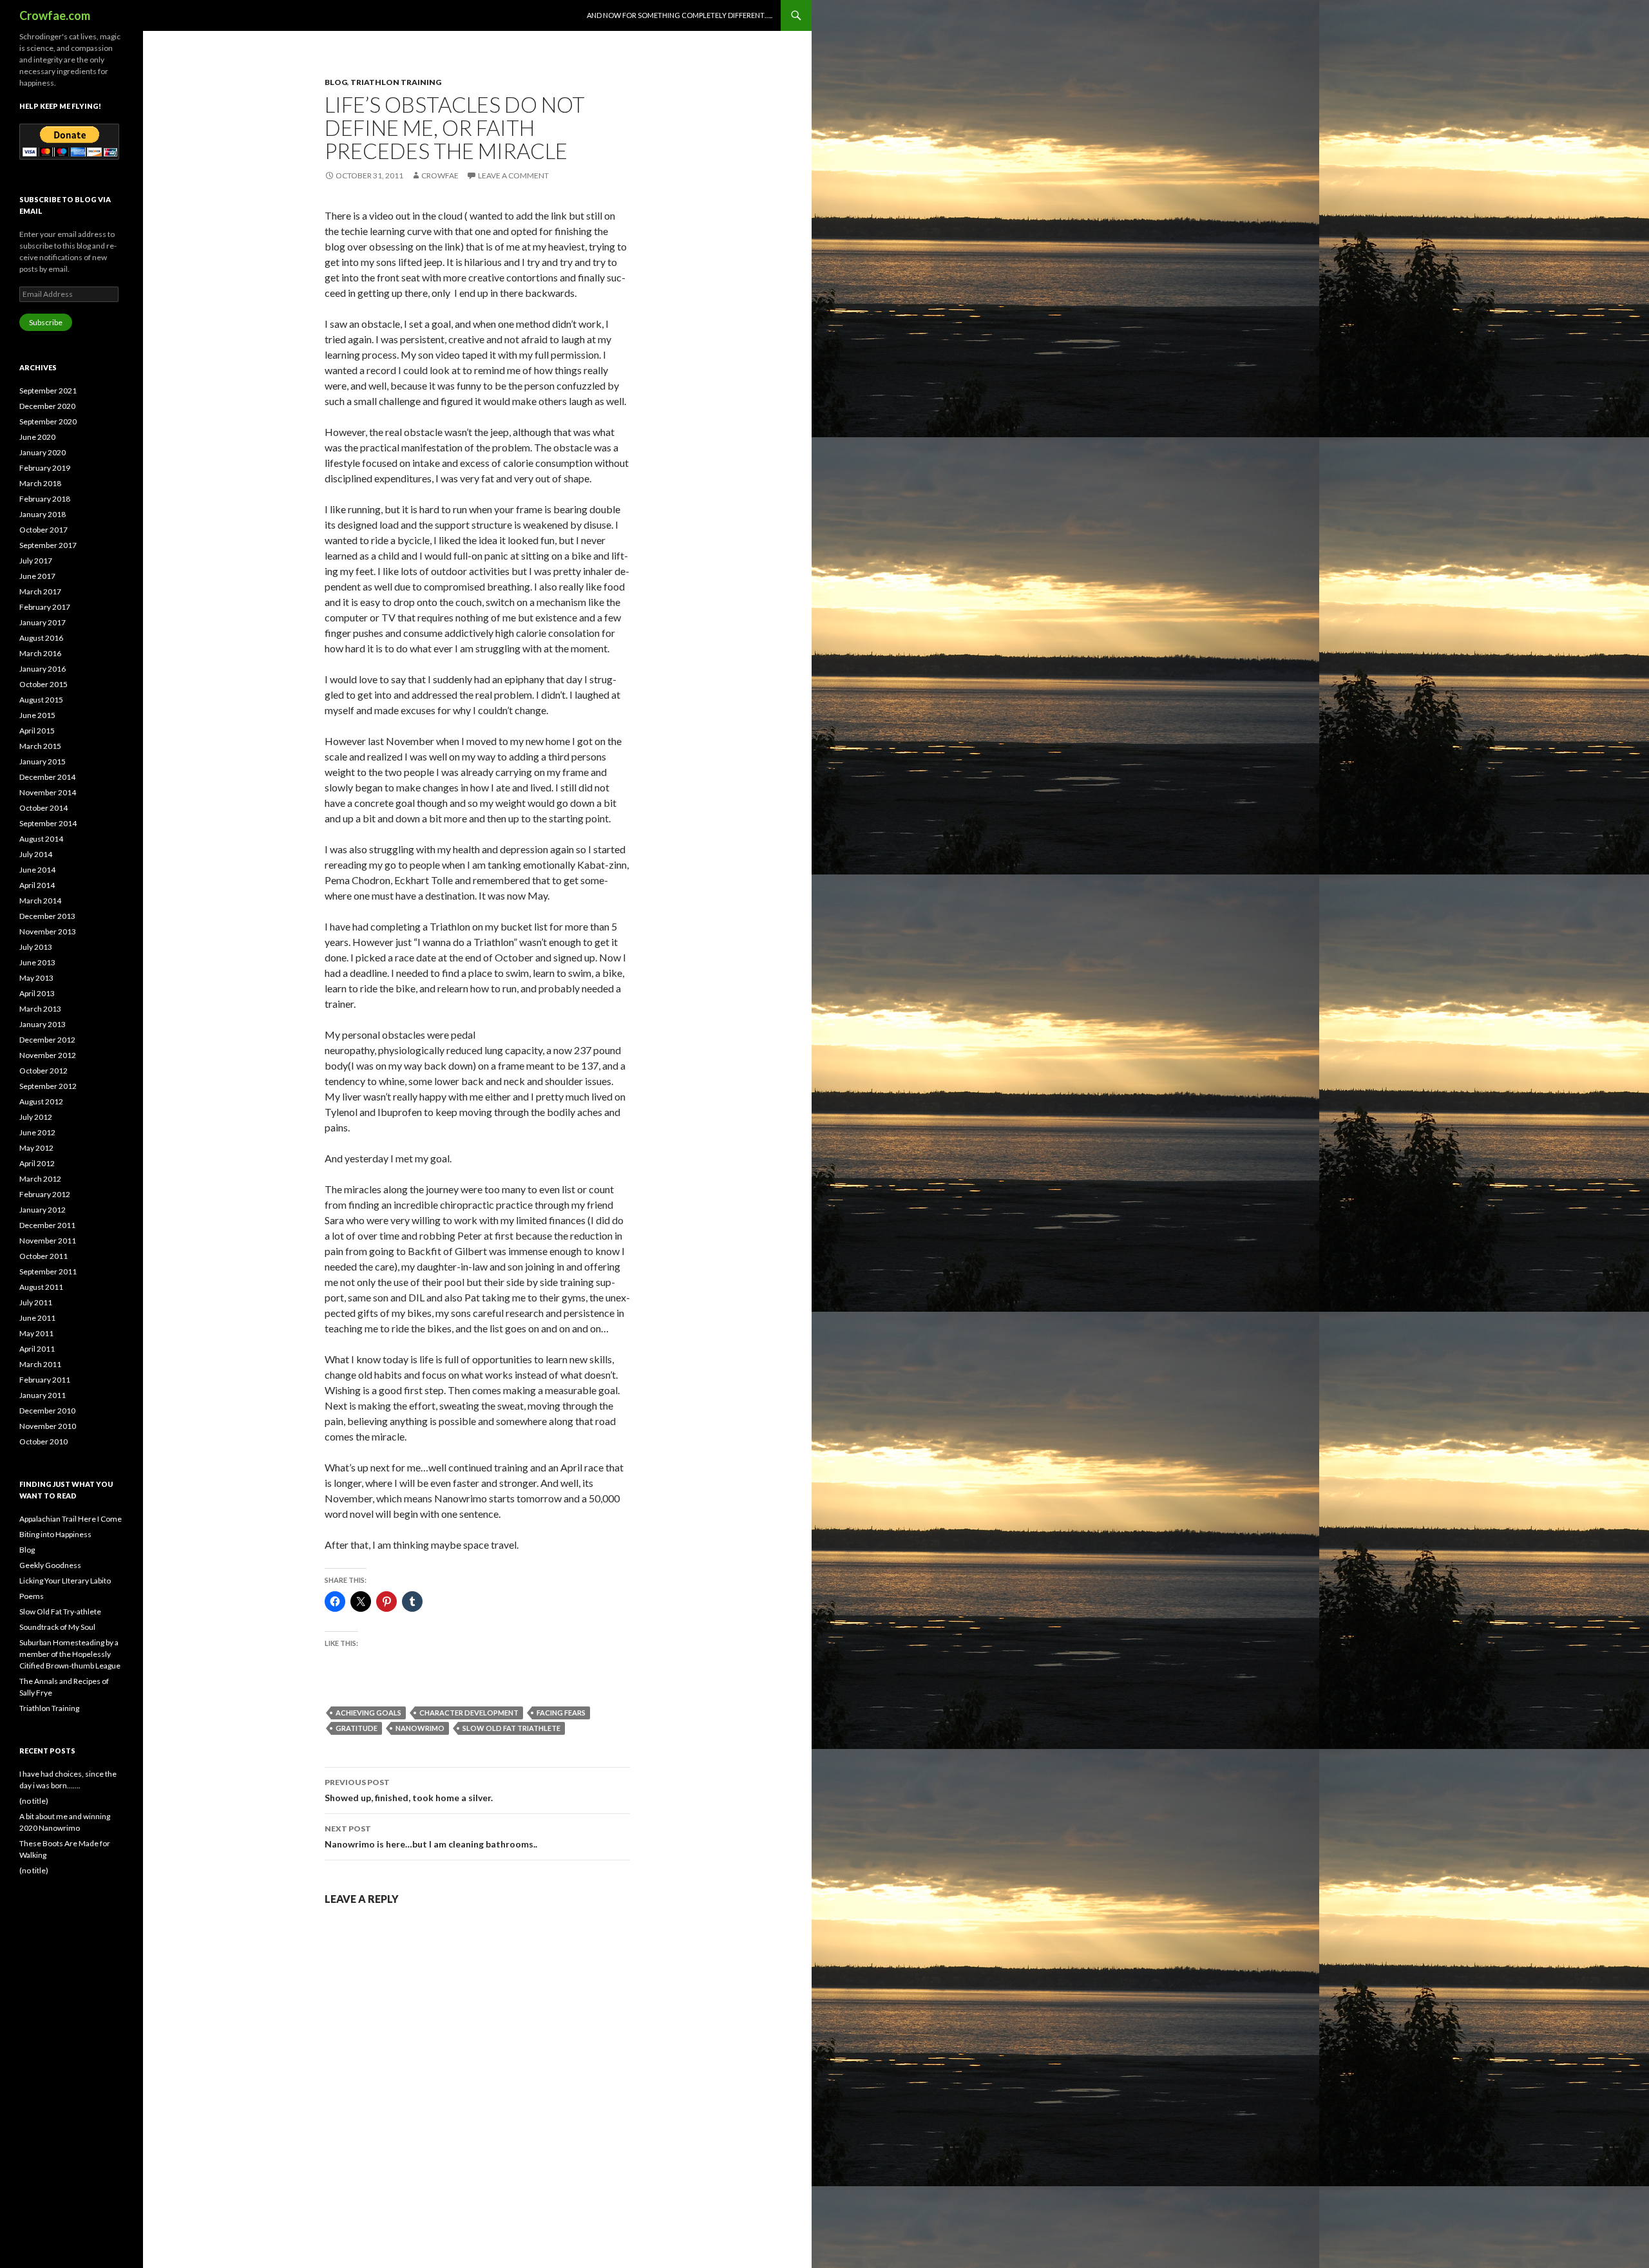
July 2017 (36, 561)
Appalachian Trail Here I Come (71, 1519)
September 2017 (48, 545)
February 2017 (45, 607)
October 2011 (43, 1256)
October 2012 (43, 1071)
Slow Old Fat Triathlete (511, 1728)
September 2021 (48, 391)
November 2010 (48, 1426)
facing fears (561, 1713)
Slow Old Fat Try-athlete (60, 1611)
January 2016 (43, 669)
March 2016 (40, 653)
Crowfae (440, 175)
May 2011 (36, 1333)
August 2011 (41, 1287)
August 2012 (41, 1101)
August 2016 (41, 638)
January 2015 (43, 761)
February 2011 (45, 1380)
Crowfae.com (55, 15)
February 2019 (45, 468)
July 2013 (36, 947)
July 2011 (36, 1302)
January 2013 (43, 1024)
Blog (336, 82)
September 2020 (48, 421)
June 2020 (37, 437)
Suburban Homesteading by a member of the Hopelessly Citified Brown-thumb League (70, 1654)
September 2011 (48, 1271)
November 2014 (48, 792)
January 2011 (43, 1395)
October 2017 (43, 530)
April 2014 (37, 885)
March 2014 (40, 901)
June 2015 (37, 715)
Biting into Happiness (55, 1534)
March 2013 (40, 1009)
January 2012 (43, 1210)
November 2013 (48, 931)
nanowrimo (420, 1728)
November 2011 (48, 1241)
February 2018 (45, 499)
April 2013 (37, 993)
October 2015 (43, 684)
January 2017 (43, 622)
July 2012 (36, 1117)
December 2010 (47, 1411)
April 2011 (37, 1349)
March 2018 (40, 483)
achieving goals (368, 1713)
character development (469, 1713)
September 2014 (48, 823)
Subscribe (46, 322)
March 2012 (40, 1179)
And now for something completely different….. (680, 15)
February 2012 (45, 1194)
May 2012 (36, 1148)
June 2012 (37, 1132)
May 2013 (36, 978)
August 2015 (41, 700)
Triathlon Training (396, 82)
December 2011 (47, 1225)
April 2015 (37, 731)
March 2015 (40, 746)
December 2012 (47, 1040)
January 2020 (43, 452)
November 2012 (48, 1055)
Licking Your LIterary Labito (65, 1581)
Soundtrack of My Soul (57, 1627)
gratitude (357, 1728)
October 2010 (43, 1441)
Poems (32, 1596)
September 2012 (48, 1086)
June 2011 (37, 1318)
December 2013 (47, 916)
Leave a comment (513, 175)
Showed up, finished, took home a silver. (409, 1790)
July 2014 (36, 854)
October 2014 (43, 808)
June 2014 (37, 870)
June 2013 (37, 962)
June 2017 (37, 576)
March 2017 (40, 591)
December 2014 (47, 777)
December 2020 (47, 406)
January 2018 (43, 514)
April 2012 (37, 1163)
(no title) (34, 1801)
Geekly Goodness (50, 1565)
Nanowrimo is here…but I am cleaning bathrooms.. (431, 1837)
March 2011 (40, 1364)
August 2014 (41, 839)
